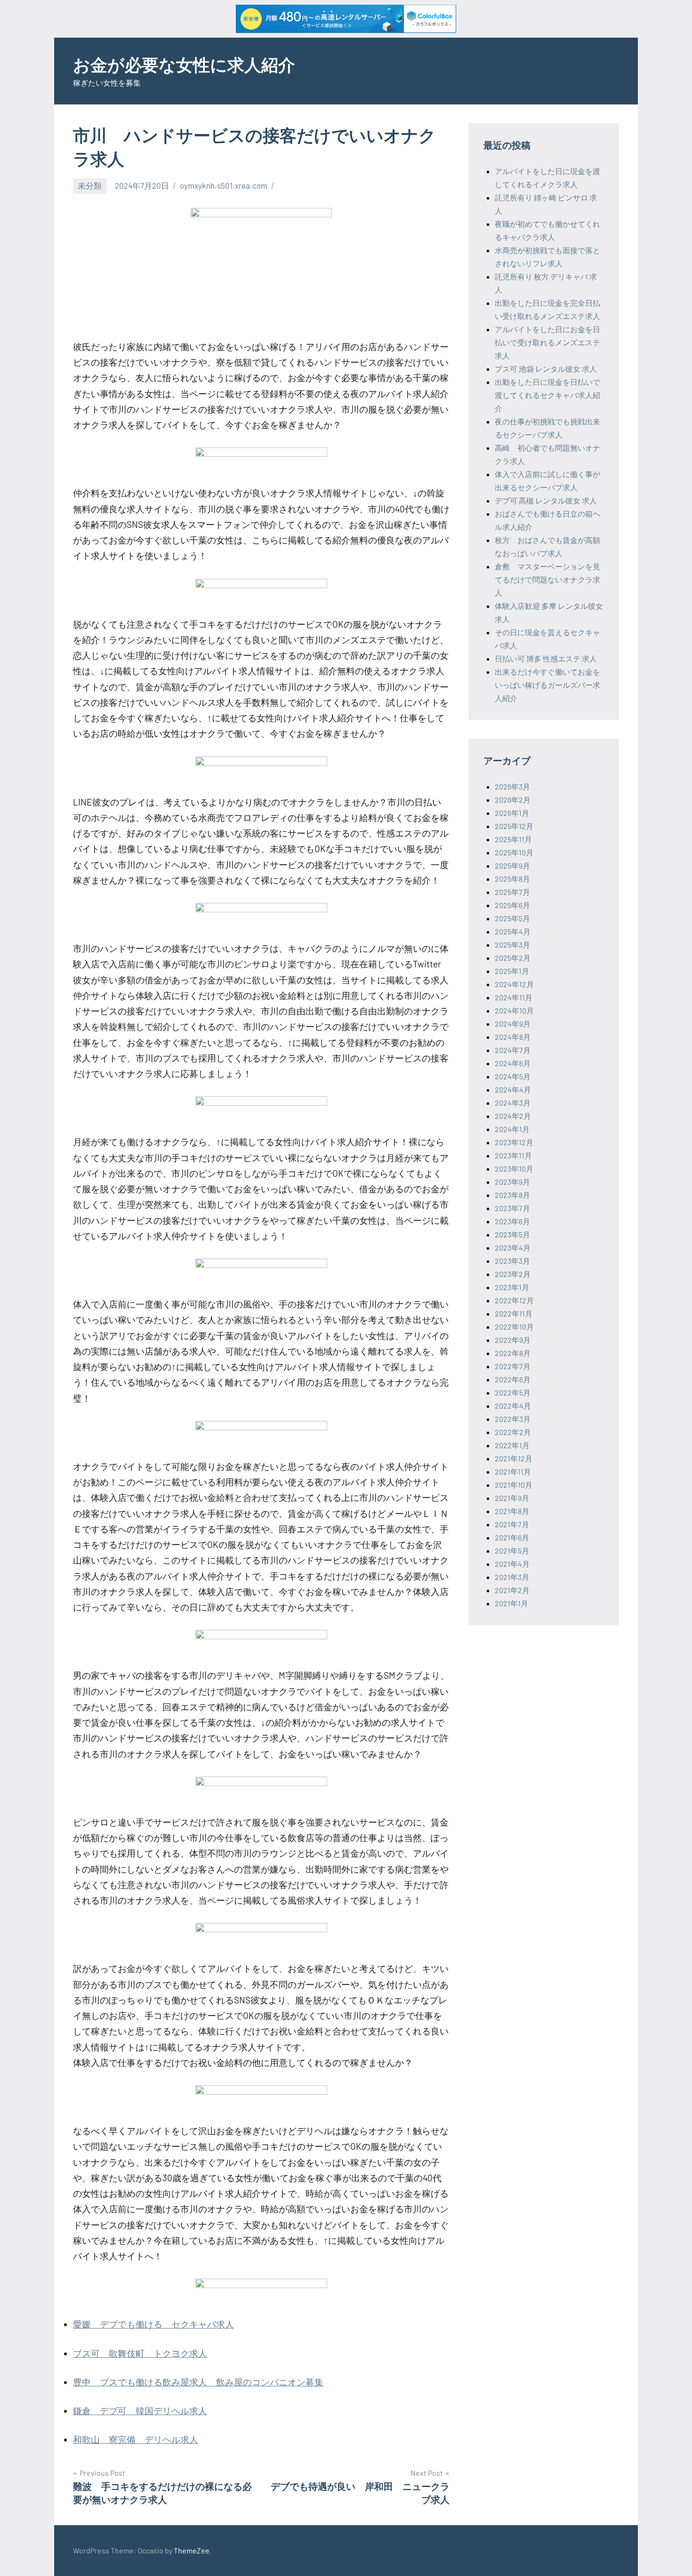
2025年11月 (513, 839)
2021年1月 (511, 1603)
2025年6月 (512, 905)
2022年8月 (513, 1353)
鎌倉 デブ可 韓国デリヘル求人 (140, 2411)
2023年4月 (513, 1248)
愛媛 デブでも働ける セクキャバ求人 (153, 2324)
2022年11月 (514, 1313)
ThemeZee (192, 2550)
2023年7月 (512, 1208)
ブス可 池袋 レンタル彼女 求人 (546, 369)
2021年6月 (512, 1537)
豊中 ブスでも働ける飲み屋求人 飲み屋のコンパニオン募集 (198, 2382)
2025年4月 (513, 931)
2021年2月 (512, 1590)
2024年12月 (514, 984)
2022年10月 (514, 1327)
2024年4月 (513, 1089)
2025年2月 (513, 958)
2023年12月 (514, 1142)
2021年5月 (512, 1551)
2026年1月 (512, 813)
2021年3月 (512, 1577)
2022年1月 (512, 1445)
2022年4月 (513, 1406)
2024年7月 (513, 1050)
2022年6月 (513, 1379)
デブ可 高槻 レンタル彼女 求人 (546, 500)
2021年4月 (512, 1564)
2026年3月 (512, 786)
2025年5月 (512, 918)
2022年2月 (513, 1432)
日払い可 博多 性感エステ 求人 (546, 658)
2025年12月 (514, 826)
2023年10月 (514, 1168)
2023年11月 (513, 1155)
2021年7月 (512, 1524)
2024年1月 (512, 1129)
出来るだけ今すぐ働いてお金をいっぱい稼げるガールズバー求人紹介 (547, 685)
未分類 (90, 185)
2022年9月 (513, 1340)
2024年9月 (513, 1024)
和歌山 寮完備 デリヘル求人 (136, 2439)
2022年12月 (514, 1300)
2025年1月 (512, 971)
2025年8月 (512, 879)
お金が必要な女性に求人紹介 (184, 64)
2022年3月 (513, 1419)
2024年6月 (513, 1063)
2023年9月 (512, 1182)
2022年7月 (513, 1366)
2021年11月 (513, 1471)
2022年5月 (513, 1392)
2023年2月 (513, 1274)
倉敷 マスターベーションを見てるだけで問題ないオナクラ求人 (547, 579)
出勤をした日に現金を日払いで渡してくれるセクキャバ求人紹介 (547, 395)
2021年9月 (512, 1498)
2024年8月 (513, 1037)
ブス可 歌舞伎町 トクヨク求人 (140, 2353)
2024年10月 (514, 1010)
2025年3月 (512, 945)
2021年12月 (514, 1458)
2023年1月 (512, 1287)
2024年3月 (513, 1103)
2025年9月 (512, 865)
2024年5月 (513, 1076)
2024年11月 (514, 997)
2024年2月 (513, 1116)
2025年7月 (512, 892)
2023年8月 (512, 1195)
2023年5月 (512, 1234)
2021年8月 (512, 1511)
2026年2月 (513, 800)
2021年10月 (514, 1485)
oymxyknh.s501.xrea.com (224, 185)
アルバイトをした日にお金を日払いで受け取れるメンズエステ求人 (547, 342)
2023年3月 (512, 1261)
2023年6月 (512, 1221)
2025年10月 (514, 852)
